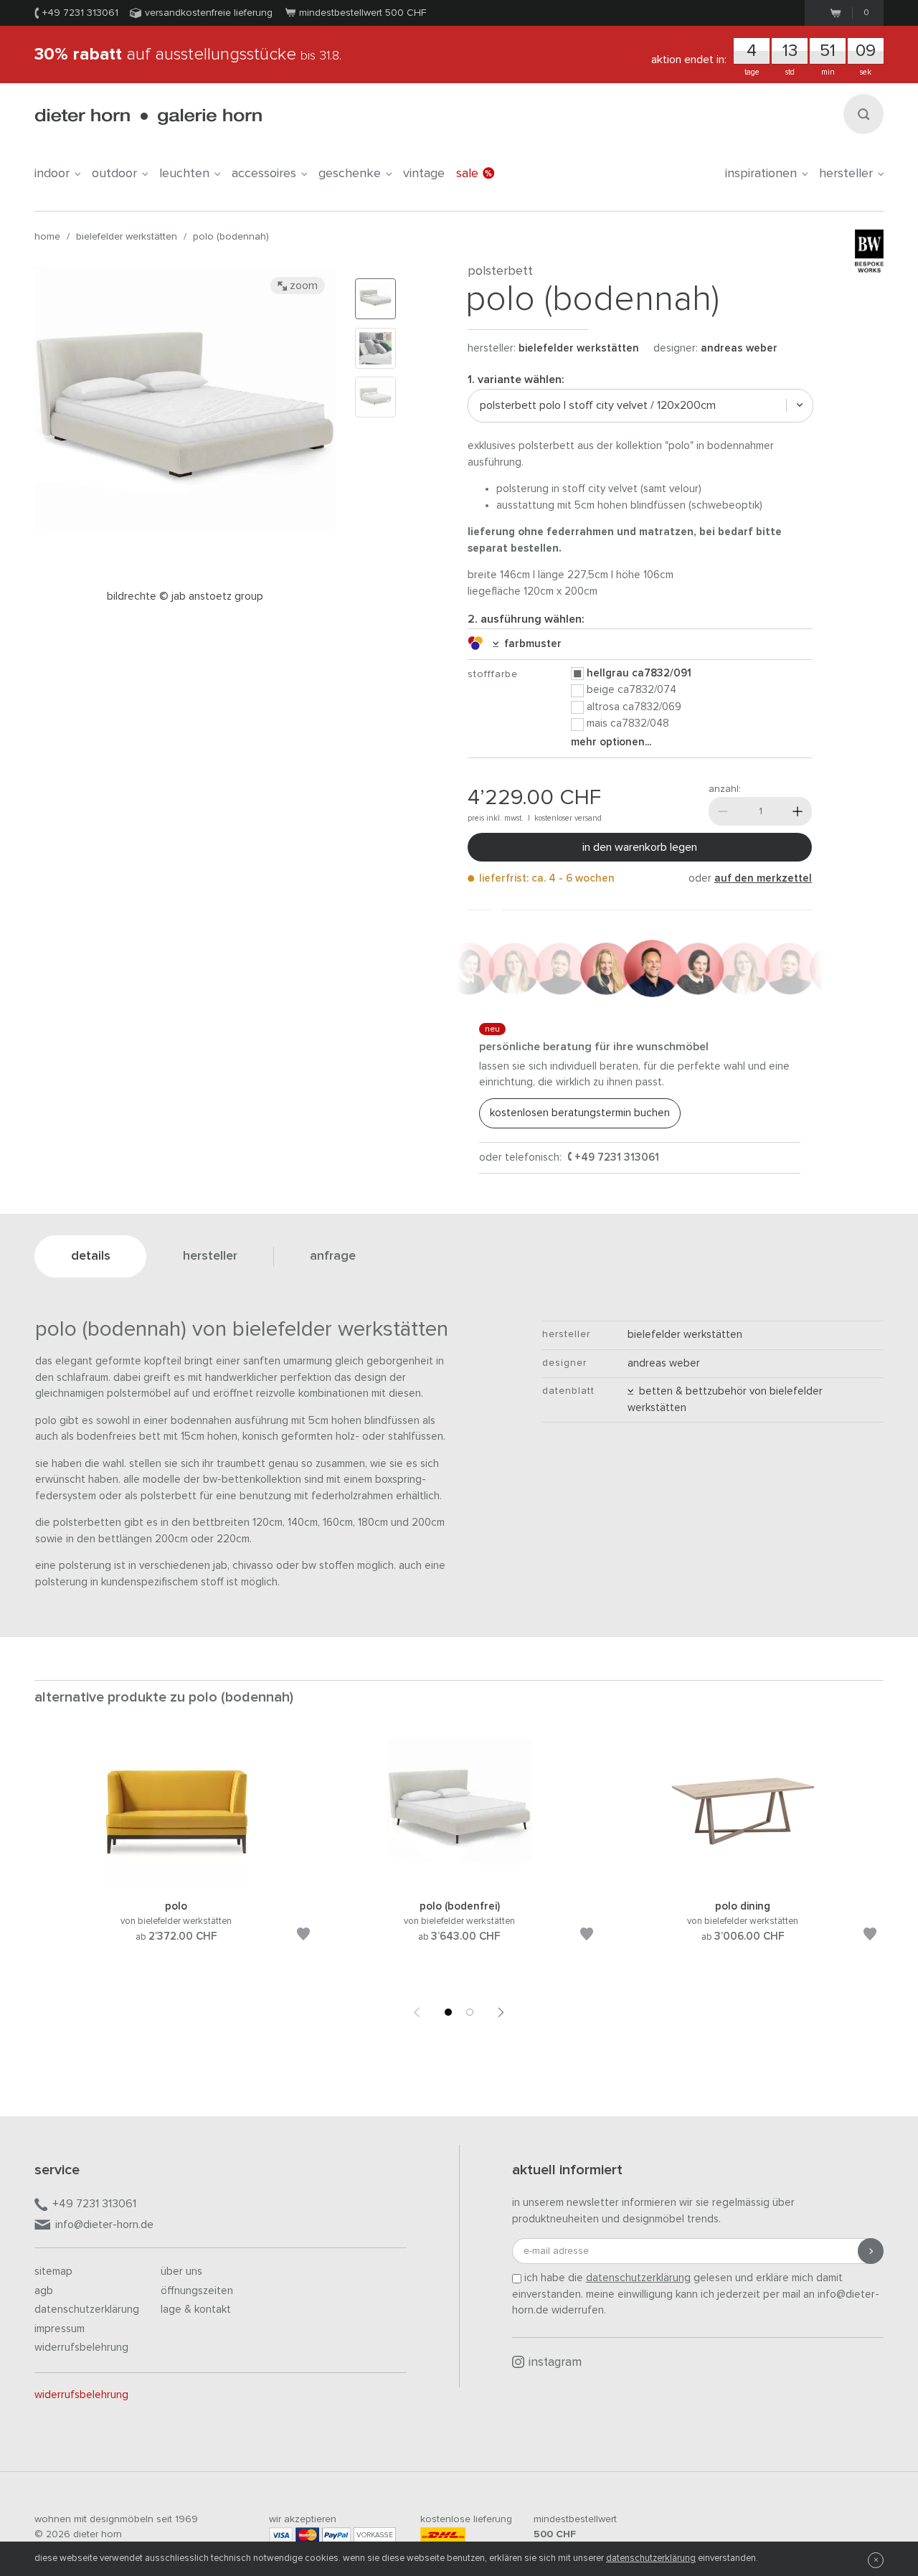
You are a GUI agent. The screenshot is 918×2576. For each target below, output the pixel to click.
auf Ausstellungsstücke (188, 55)
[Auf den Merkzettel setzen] (303, 1936)
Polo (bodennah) (231, 237)
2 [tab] (470, 2012)
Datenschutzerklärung (87, 2310)
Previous (417, 2012)
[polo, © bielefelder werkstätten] (176, 1881)
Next (501, 2012)
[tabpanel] (176, 1858)
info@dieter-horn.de (104, 2224)
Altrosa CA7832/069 (634, 707)
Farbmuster (530, 644)
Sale (467, 174)
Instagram (555, 2363)
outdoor (114, 174)
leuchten (184, 174)
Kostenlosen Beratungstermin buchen (580, 1113)
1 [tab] (448, 2012)
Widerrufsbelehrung (81, 2348)
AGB (44, 2291)
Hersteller (846, 174)
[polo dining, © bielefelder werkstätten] (743, 1881)
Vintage (424, 174)
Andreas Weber (739, 348)
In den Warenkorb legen (640, 847)
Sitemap (53, 2271)
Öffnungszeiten (197, 2291)
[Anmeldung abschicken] (871, 2251)
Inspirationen (761, 174)
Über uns (181, 2271)
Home (47, 237)
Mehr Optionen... (611, 742)
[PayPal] (336, 2535)
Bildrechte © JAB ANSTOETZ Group (185, 596)
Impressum (60, 2329)
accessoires (264, 174)
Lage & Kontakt (196, 2310)
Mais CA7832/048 (628, 723)
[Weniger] (723, 811)
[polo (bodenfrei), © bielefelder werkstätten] (460, 1881)
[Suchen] (863, 114)
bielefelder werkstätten (127, 237)
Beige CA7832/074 (631, 690)
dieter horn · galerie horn (148, 117)
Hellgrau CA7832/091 (639, 673)
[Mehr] (798, 811)
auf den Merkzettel (763, 878)
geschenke (350, 174)
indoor (52, 174)
